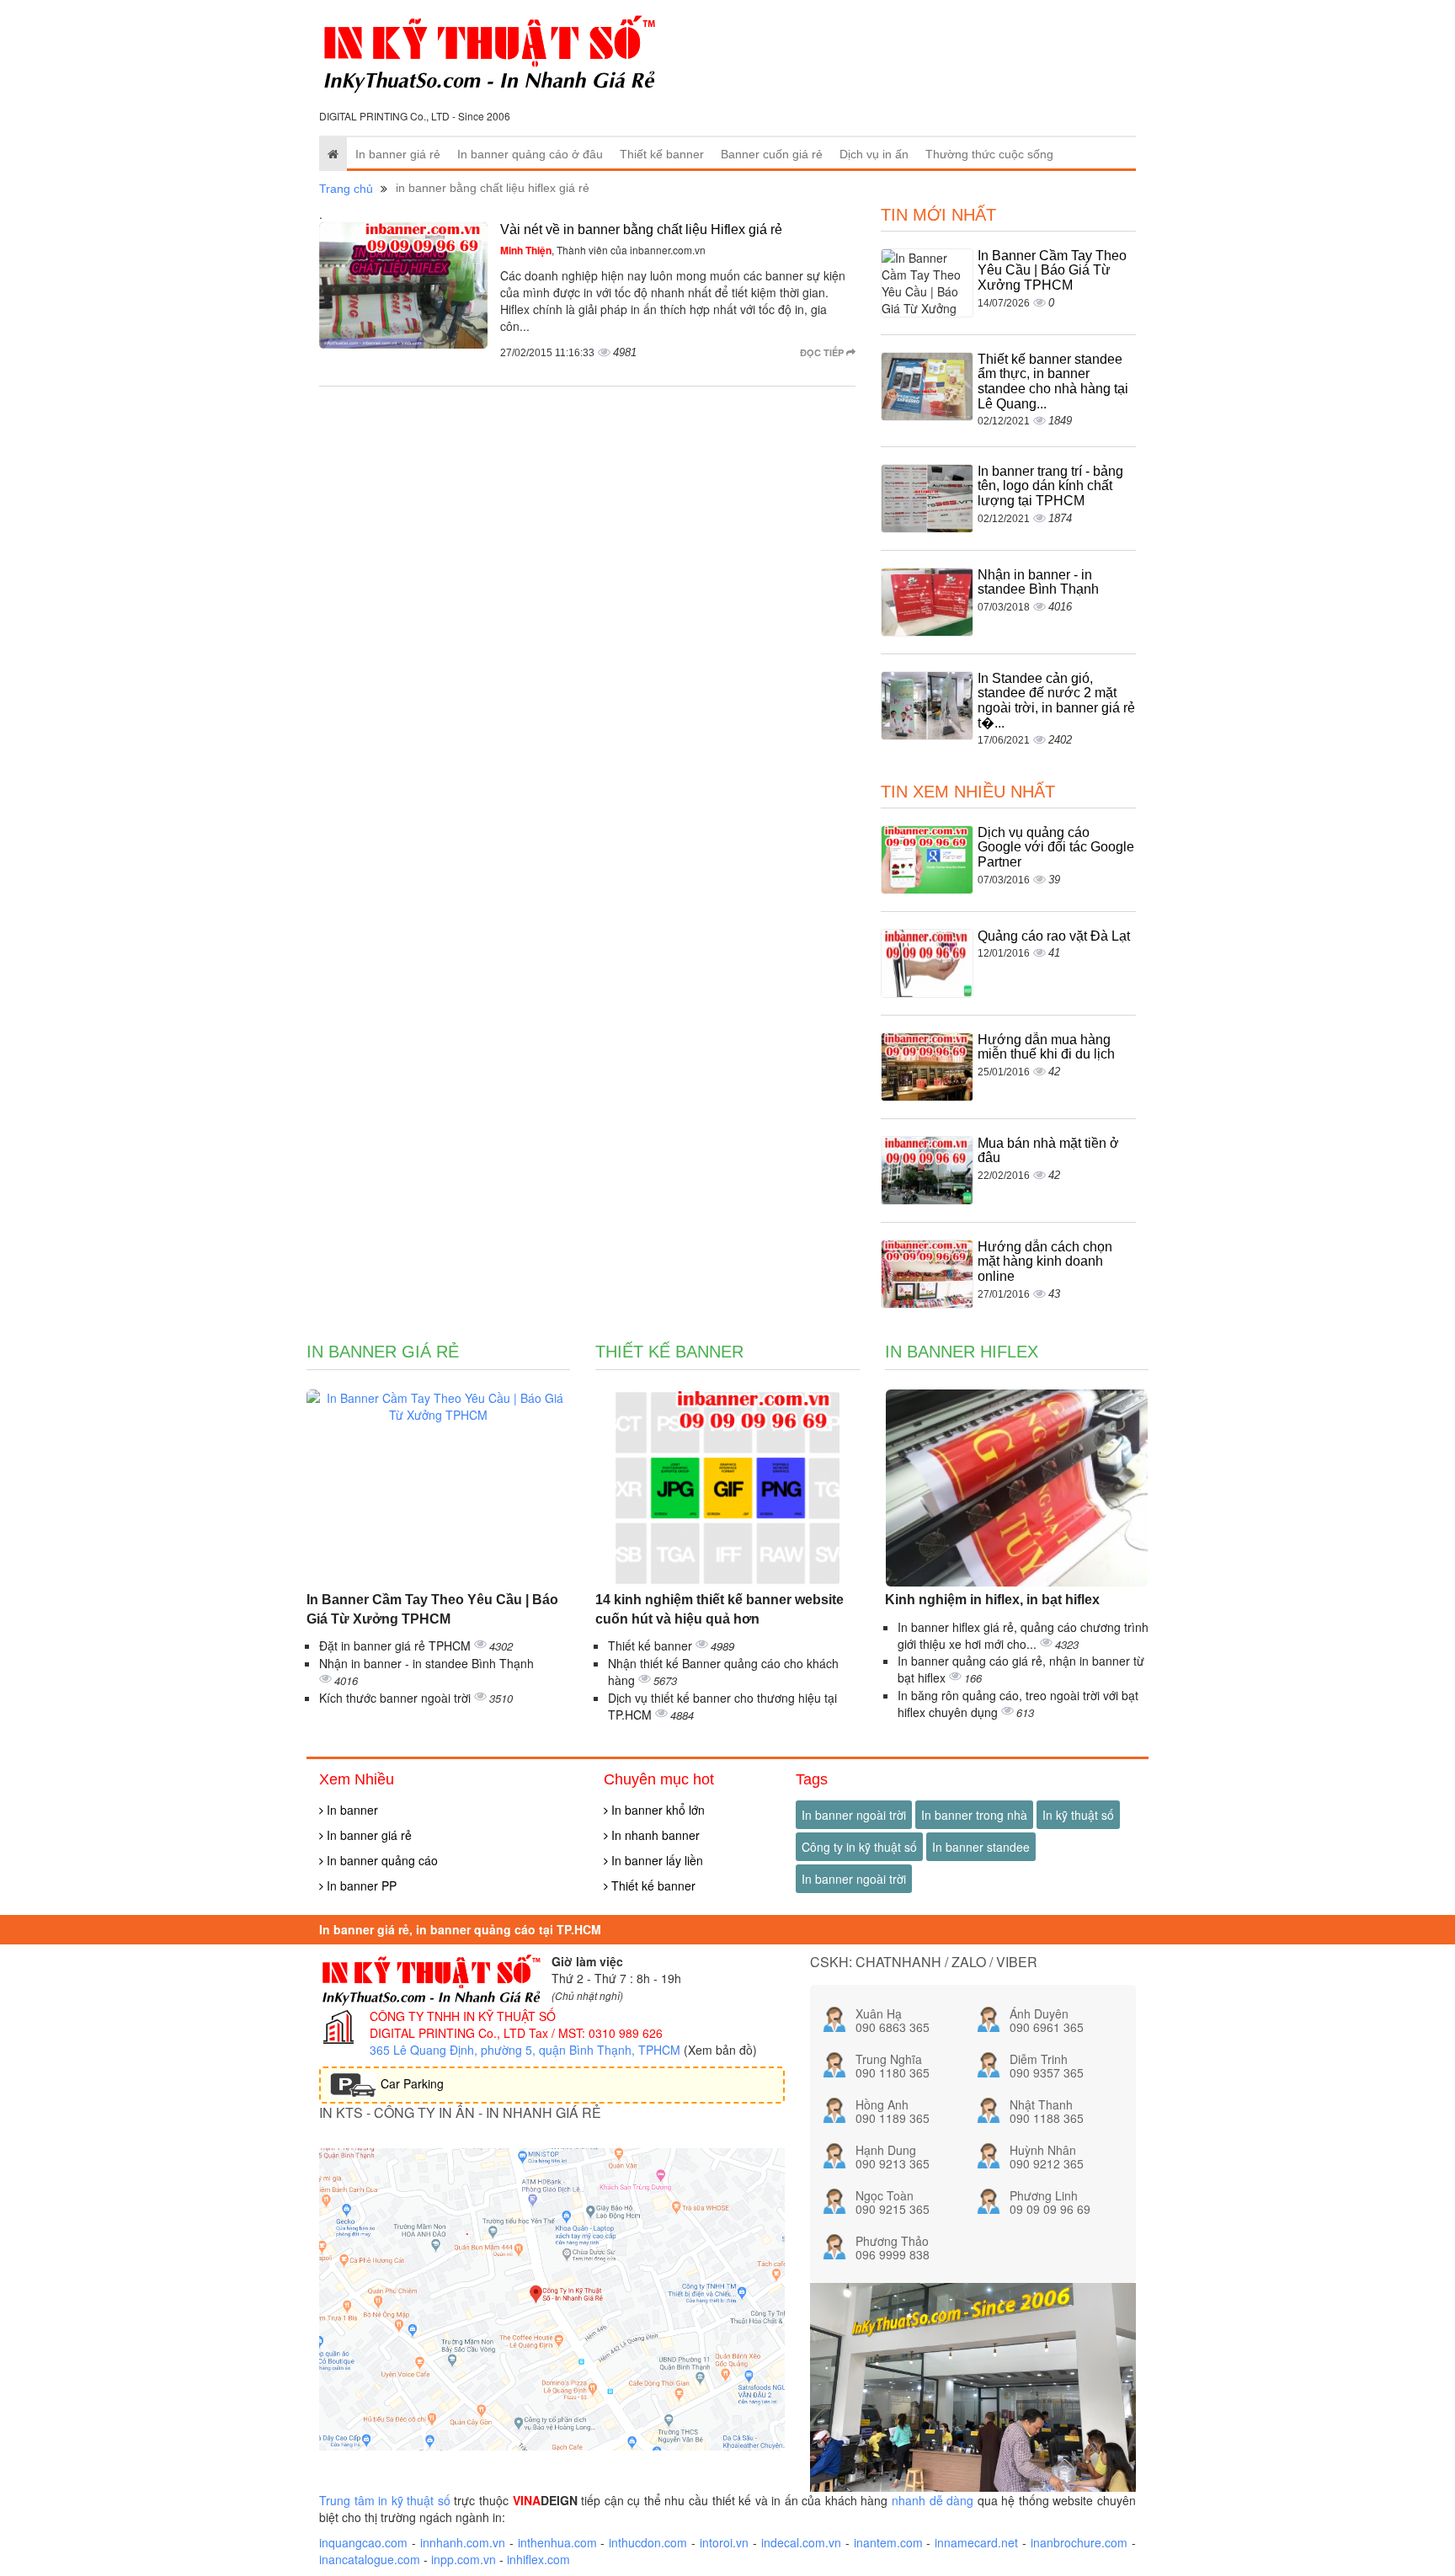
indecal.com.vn (801, 2542)
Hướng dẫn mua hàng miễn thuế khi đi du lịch (1046, 1047)
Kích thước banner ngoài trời (397, 1698)
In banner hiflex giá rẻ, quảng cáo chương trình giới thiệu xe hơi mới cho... (1023, 1635)
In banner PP (360, 1885)
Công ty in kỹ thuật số (859, 1847)
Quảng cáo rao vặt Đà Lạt (1054, 936)
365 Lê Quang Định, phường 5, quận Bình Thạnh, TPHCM (525, 2050)
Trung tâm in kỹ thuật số (385, 2500)
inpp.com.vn (464, 2559)
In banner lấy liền (656, 1860)
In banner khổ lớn (656, 1810)
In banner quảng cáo (381, 1860)
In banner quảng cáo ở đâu (530, 154)
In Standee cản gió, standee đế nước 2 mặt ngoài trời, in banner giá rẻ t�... (1056, 701)
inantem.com (888, 2542)
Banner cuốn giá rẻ (772, 154)
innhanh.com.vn (463, 2542)
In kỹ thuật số (1078, 1815)
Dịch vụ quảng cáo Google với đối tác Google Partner (1056, 847)
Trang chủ (346, 189)
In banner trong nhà (974, 1815)
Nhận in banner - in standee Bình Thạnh (1038, 582)
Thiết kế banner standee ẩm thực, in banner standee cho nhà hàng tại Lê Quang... (1053, 381)
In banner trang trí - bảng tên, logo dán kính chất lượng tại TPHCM (1050, 486)
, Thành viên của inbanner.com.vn (603, 250)
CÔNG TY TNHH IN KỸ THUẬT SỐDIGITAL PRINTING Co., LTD (463, 2024)
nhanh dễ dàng (933, 2500)
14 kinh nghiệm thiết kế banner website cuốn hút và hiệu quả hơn (720, 1609)
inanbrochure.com (1079, 2542)
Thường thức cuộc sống (989, 154)
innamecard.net (976, 2542)
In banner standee (981, 1847)
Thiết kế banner (662, 154)
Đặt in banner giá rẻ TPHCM (397, 1645)
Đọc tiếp (823, 352)
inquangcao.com (363, 2542)
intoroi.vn (724, 2542)
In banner (351, 1810)
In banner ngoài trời (854, 1815)
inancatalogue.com (370, 2559)
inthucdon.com (648, 2542)
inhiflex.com (538, 2559)
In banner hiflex (962, 1352)
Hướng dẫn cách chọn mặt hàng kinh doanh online (1045, 1261)
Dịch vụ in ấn (874, 154)
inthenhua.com (557, 2542)
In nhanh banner (654, 1835)
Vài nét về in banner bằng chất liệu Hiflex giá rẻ (641, 229)
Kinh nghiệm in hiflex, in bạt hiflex (992, 1600)
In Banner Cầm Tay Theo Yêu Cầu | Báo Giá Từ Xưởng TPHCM (1052, 270)
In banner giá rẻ (398, 154)
